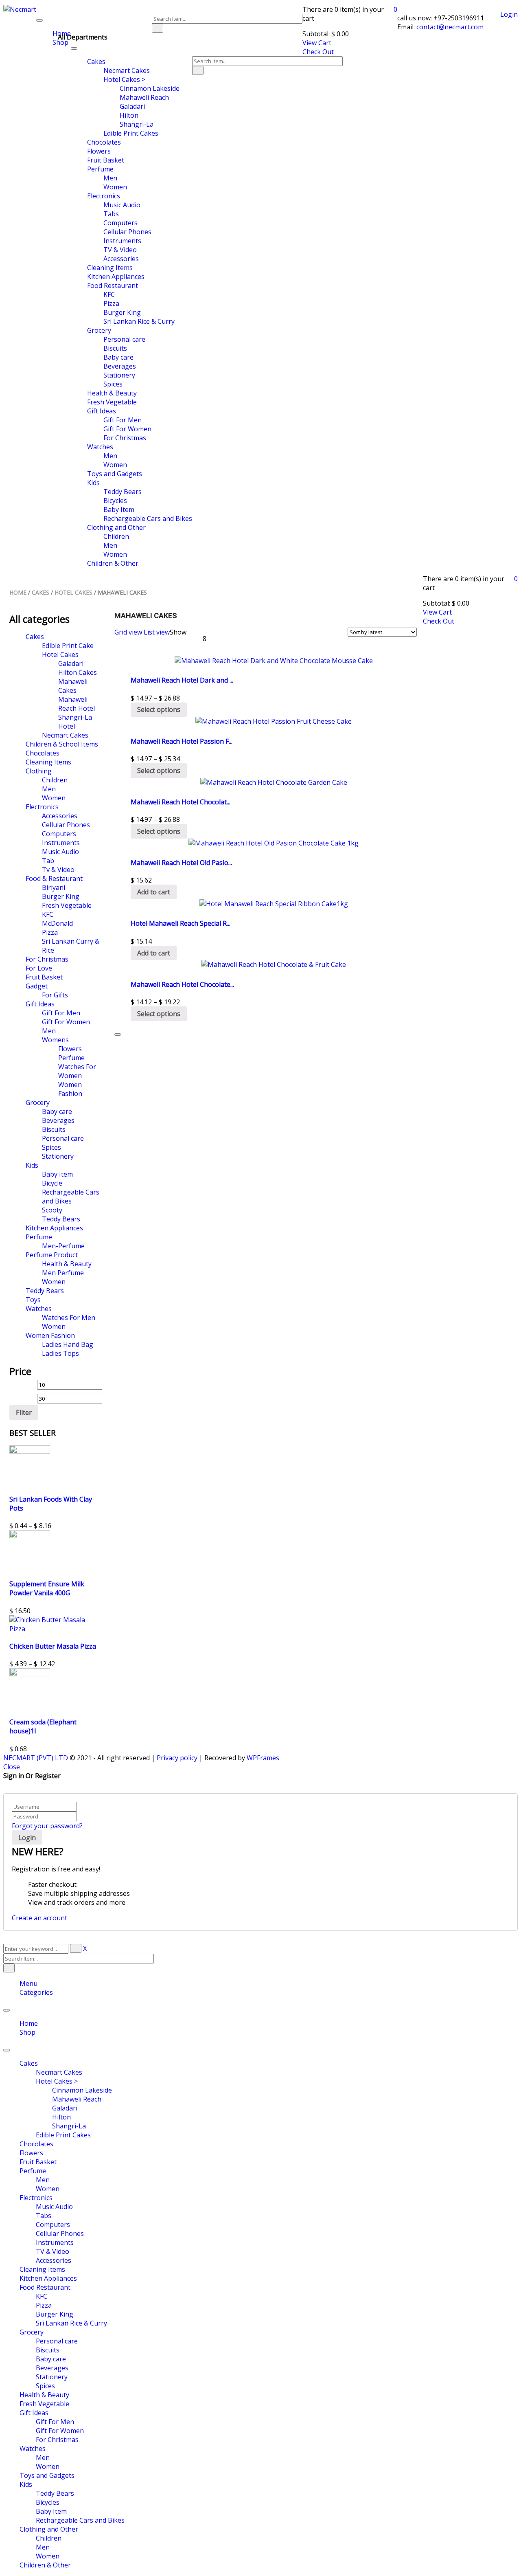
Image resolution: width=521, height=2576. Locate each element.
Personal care (63, 1138)
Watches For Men (69, 1318)
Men (49, 789)
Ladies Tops (60, 1353)
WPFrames (263, 1758)
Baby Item (57, 1174)
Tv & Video (58, 870)
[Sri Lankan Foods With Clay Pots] (30, 1451)
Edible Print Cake (68, 646)
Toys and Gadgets (47, 2475)
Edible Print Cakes (63, 2135)
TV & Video (53, 2251)
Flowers (70, 1049)
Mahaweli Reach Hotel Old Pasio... (181, 863)
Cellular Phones (66, 825)
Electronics (42, 807)
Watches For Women (77, 1071)
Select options (159, 709)
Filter (24, 1412)
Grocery (38, 1102)
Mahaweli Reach (77, 2099)
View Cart (317, 43)
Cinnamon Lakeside (82, 2090)
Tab (48, 861)
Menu (28, 1983)
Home (18, 592)
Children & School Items (62, 744)
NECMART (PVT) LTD (36, 1758)
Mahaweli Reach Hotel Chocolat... (181, 802)
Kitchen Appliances (54, 1228)
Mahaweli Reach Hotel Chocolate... (182, 984)
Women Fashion (70, 1089)
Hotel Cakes (73, 592)
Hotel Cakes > (57, 2081)
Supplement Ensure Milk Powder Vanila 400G (47, 1588)
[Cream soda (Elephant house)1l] (30, 1674)
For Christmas (47, 959)
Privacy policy (177, 1758)
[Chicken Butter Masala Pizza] (56, 1629)
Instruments (61, 843)
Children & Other (45, 2565)
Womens (55, 1040)
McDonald (57, 923)
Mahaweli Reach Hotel (77, 704)
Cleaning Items (48, 762)
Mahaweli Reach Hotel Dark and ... (182, 680)
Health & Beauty (67, 1264)
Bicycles (48, 2502)
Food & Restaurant (54, 878)
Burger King (61, 896)
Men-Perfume (63, 1246)
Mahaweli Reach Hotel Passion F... (182, 741)
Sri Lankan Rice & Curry (71, 2323)
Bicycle (52, 1183)
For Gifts (55, 995)
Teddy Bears (61, 1219)
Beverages (58, 1120)
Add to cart (154, 892)
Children (55, 780)
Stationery (58, 1156)
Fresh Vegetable (67, 905)
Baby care (57, 1111)
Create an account (39, 1918)
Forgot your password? (47, 1826)
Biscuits (54, 1129)
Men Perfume (63, 1273)
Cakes (40, 592)
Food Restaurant (45, 2287)
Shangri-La (69, 2126)
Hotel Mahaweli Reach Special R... (181, 923)
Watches (39, 1309)
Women (54, 798)
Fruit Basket (44, 977)
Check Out (318, 52)
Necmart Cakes (65, 735)
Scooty (52, 1210)
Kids (32, 1165)
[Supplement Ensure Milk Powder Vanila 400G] (30, 1536)
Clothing (39, 771)
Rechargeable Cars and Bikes (71, 1197)
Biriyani (54, 887)
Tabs (44, 2216)
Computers (59, 834)
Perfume (71, 1058)
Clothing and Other (49, 2529)
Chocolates (43, 753)
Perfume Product (52, 1255)
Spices (51, 1147)
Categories (36, 1992)
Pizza (50, 932)
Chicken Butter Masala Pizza (53, 1646)
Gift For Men (61, 1013)
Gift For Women (66, 1022)
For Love (39, 968)
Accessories (60, 816)
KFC (48, 914)
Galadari (71, 663)
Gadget (37, 986)
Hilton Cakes (78, 672)
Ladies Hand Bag (68, 1344)
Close (12, 1767)
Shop (27, 2032)
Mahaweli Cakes (73, 686)
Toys (33, 1300)
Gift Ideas (40, 1004)
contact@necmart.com (449, 27)
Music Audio (60, 852)
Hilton (61, 2117)
